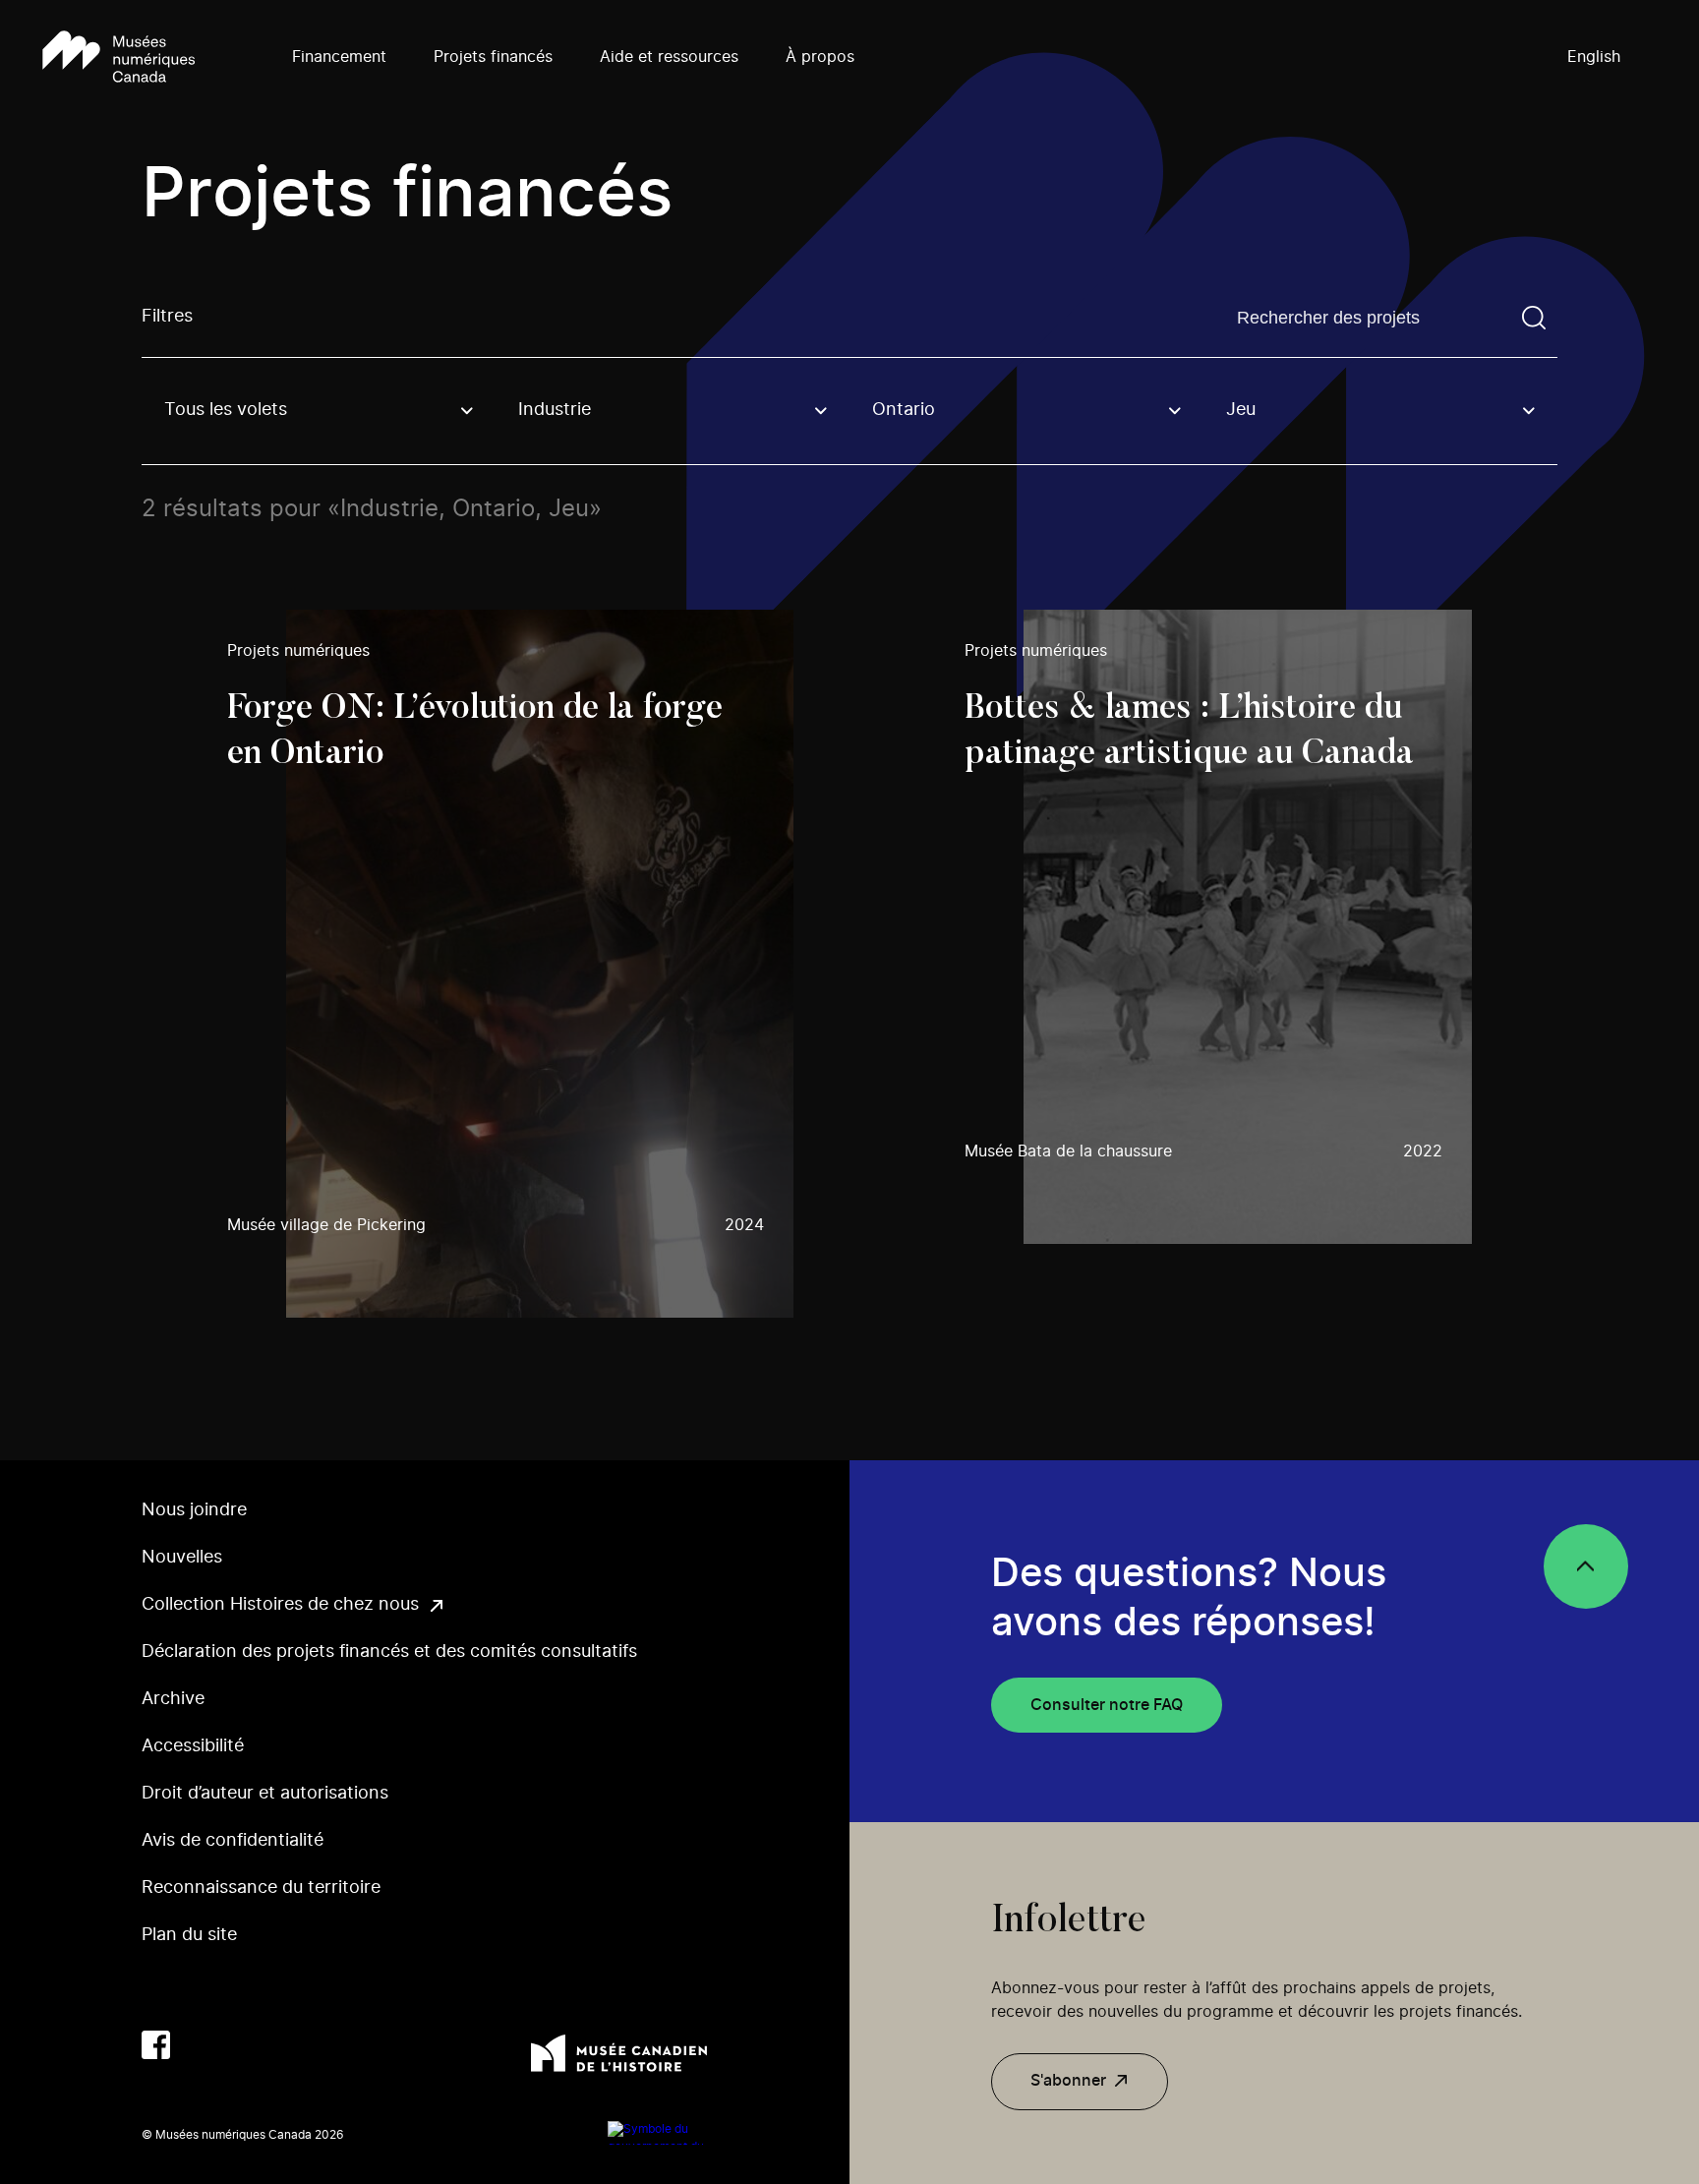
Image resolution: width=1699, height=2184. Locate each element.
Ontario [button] (904, 410)
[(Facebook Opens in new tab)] (156, 2045)
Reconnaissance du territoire (261, 1888)
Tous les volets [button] (226, 410)
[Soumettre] (1534, 318)
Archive (173, 1699)
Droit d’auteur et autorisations (265, 1794)
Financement (339, 57)
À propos (820, 57)
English (1594, 57)
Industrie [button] (555, 410)
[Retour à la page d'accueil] (118, 58)
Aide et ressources (669, 57)
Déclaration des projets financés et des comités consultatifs (389, 1652)
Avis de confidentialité (233, 1841)
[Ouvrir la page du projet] (510, 964)
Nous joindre (194, 1510)
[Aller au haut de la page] (1586, 1566)
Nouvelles (182, 1558)
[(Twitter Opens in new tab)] (200, 2045)
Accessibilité (193, 1746)
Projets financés (493, 57)
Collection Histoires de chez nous (280, 1605)
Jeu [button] (1241, 410)
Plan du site (189, 1935)
